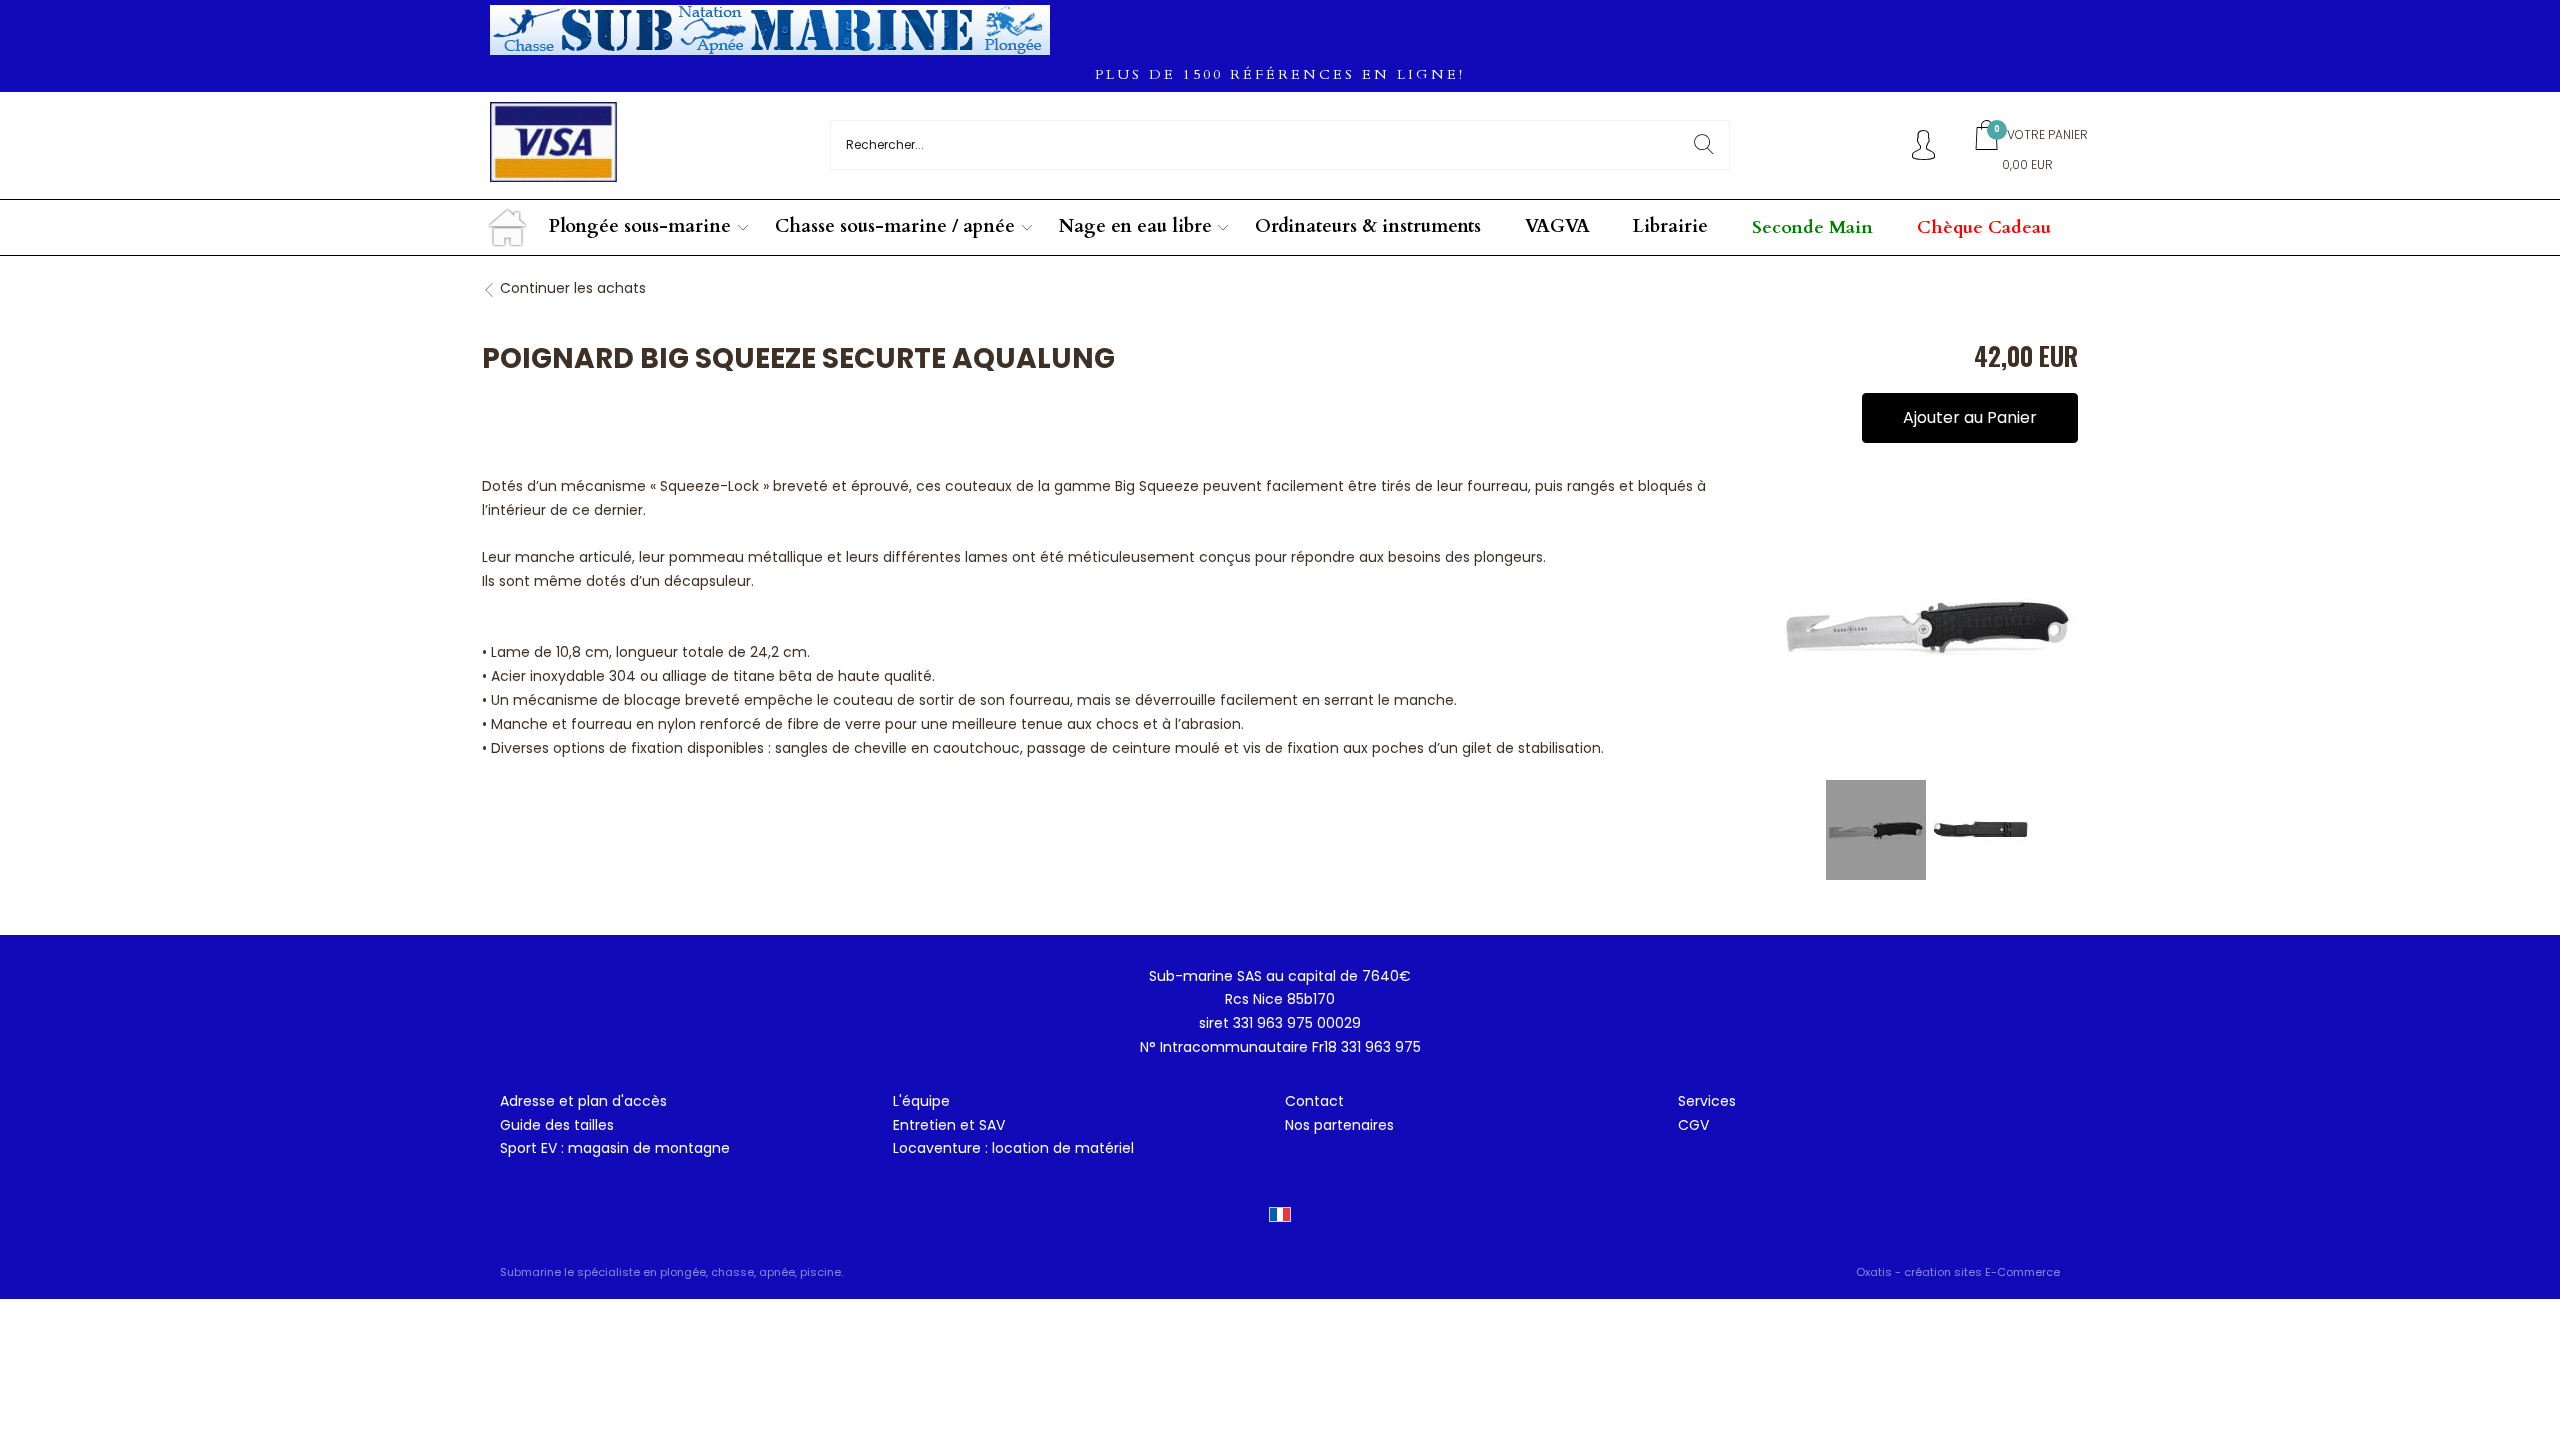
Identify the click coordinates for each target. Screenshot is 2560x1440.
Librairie (1670, 226)
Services (1707, 1101)
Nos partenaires (1339, 1125)
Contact (1314, 1101)
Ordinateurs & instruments (1368, 226)
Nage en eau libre (1135, 226)
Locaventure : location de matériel (1013, 1148)
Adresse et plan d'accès (583, 1101)
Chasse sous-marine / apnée (895, 226)
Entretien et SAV (949, 1125)
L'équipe (921, 1101)
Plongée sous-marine (640, 226)
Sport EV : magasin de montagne (615, 1148)
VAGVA (1557, 226)
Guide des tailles (557, 1125)
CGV (1693, 1125)
